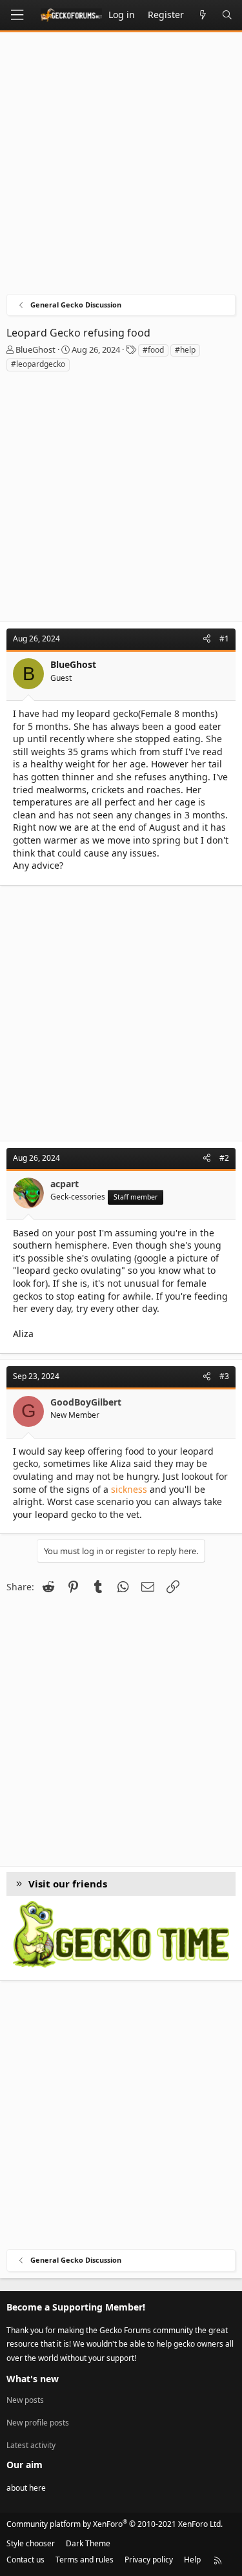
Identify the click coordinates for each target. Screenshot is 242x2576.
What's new (33, 2379)
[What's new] (203, 15)
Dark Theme (88, 2543)
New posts (25, 2400)
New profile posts (38, 2423)
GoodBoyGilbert (86, 1402)
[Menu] (17, 15)
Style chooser (31, 2543)
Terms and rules (85, 2560)
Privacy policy (149, 2560)
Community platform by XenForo (115, 2524)
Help (192, 2560)
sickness (129, 1489)
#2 (224, 1158)
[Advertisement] (121, 166)
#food (153, 350)
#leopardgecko (38, 364)
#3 (224, 1376)
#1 (224, 639)
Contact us (25, 2560)
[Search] (227, 15)
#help (185, 350)
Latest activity (31, 2445)
